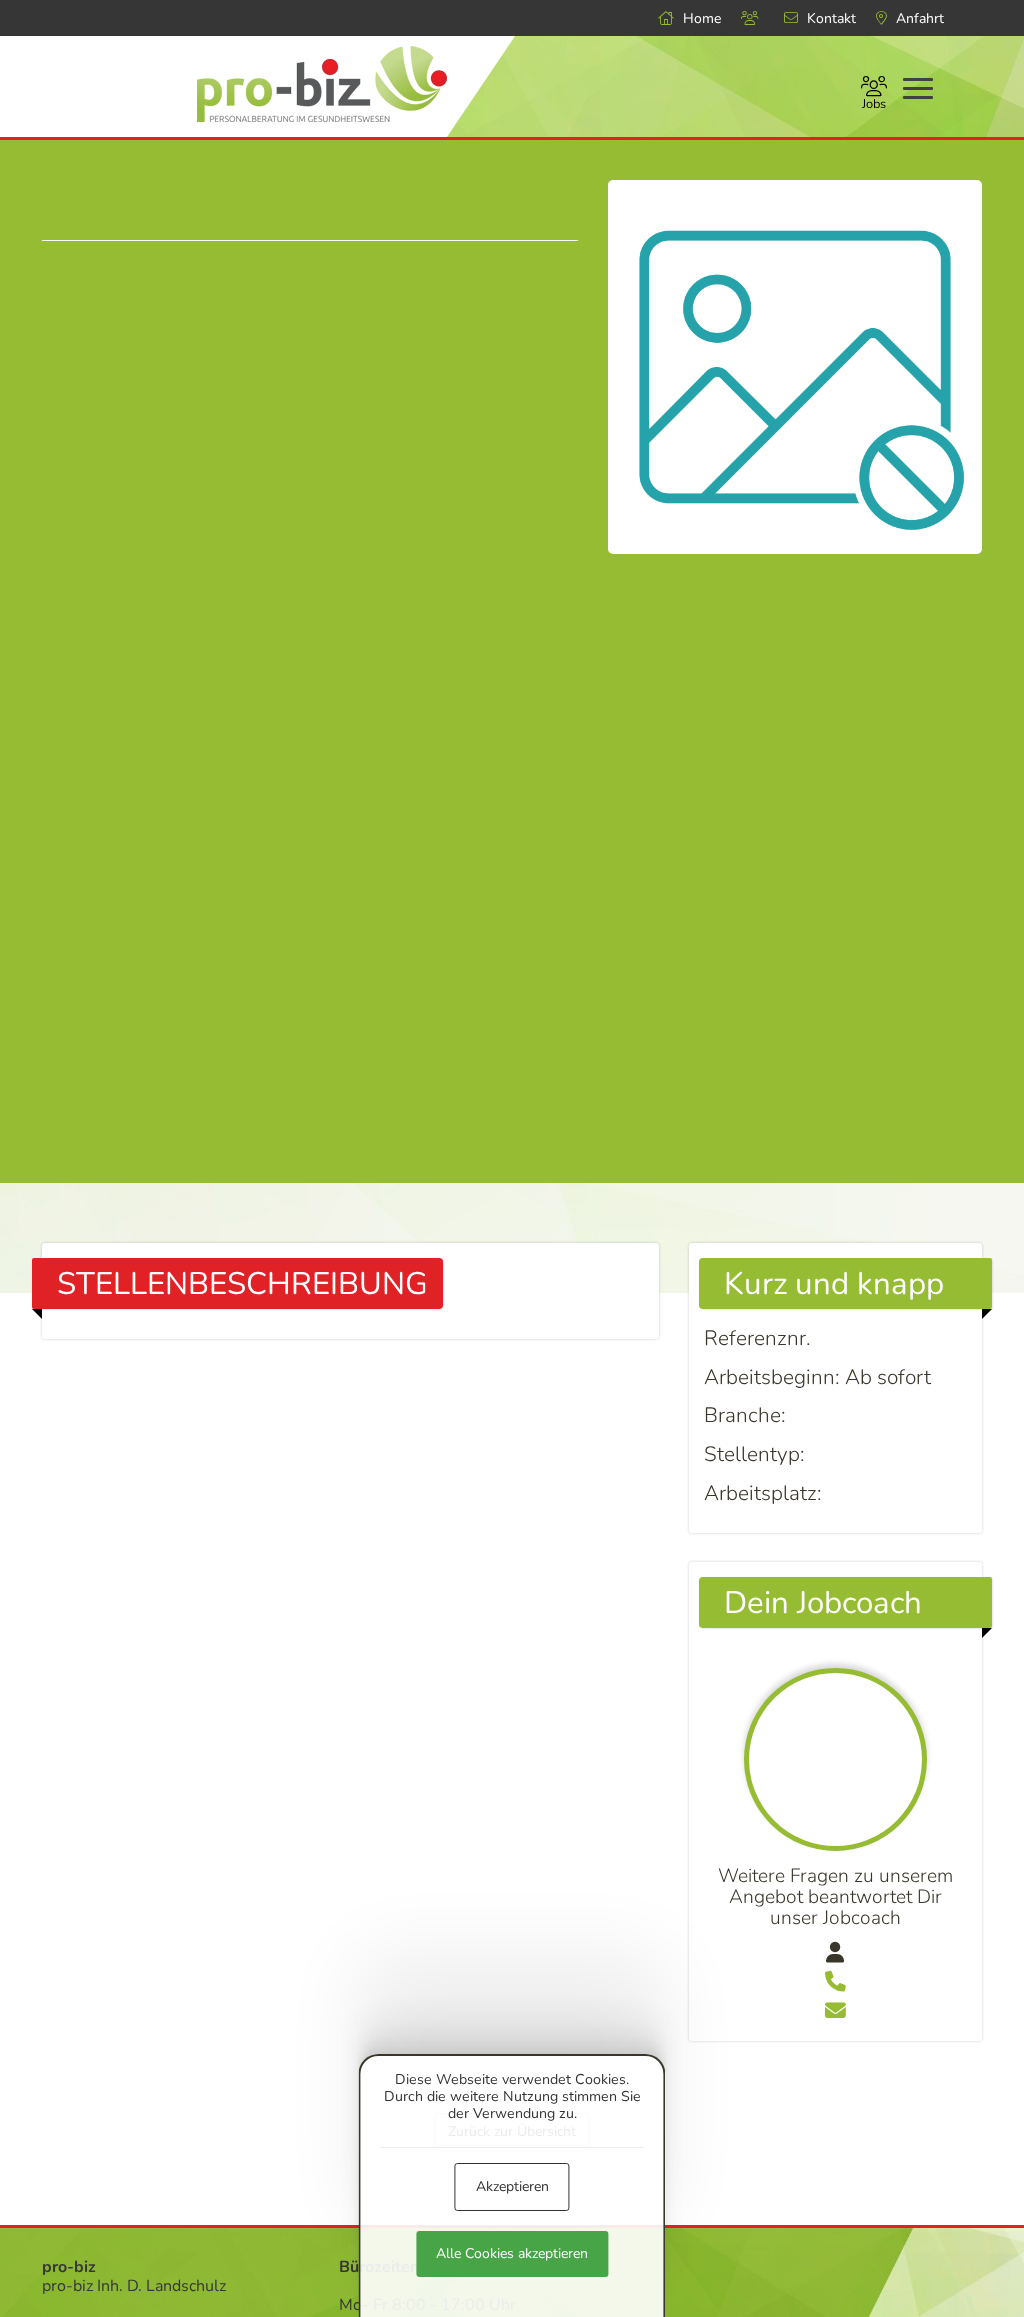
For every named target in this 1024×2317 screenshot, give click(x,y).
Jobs (874, 104)
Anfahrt (918, 18)
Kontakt (829, 18)
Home (700, 18)
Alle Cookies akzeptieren (512, 2253)
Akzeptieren (512, 2186)
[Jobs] (752, 18)
